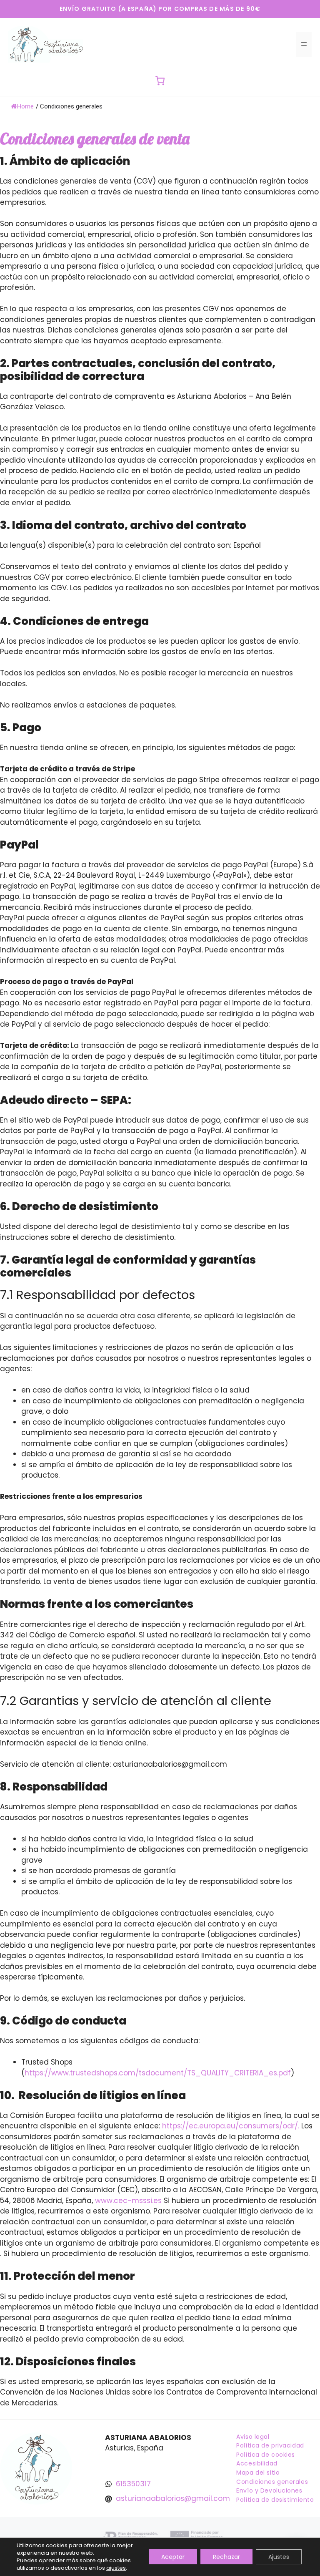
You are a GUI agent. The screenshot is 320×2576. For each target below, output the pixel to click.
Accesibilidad (257, 2463)
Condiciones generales (272, 2482)
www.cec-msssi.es (129, 2201)
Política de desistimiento (275, 2500)
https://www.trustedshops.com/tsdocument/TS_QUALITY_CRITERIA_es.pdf (158, 2073)
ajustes (116, 2568)
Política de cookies (266, 2455)
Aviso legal (253, 2437)
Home (25, 106)
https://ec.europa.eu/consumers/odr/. (230, 2126)
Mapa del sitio (258, 2473)
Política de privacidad (270, 2445)
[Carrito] (160, 81)
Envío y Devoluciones (269, 2490)
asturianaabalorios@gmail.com (173, 2498)
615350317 (133, 2484)
